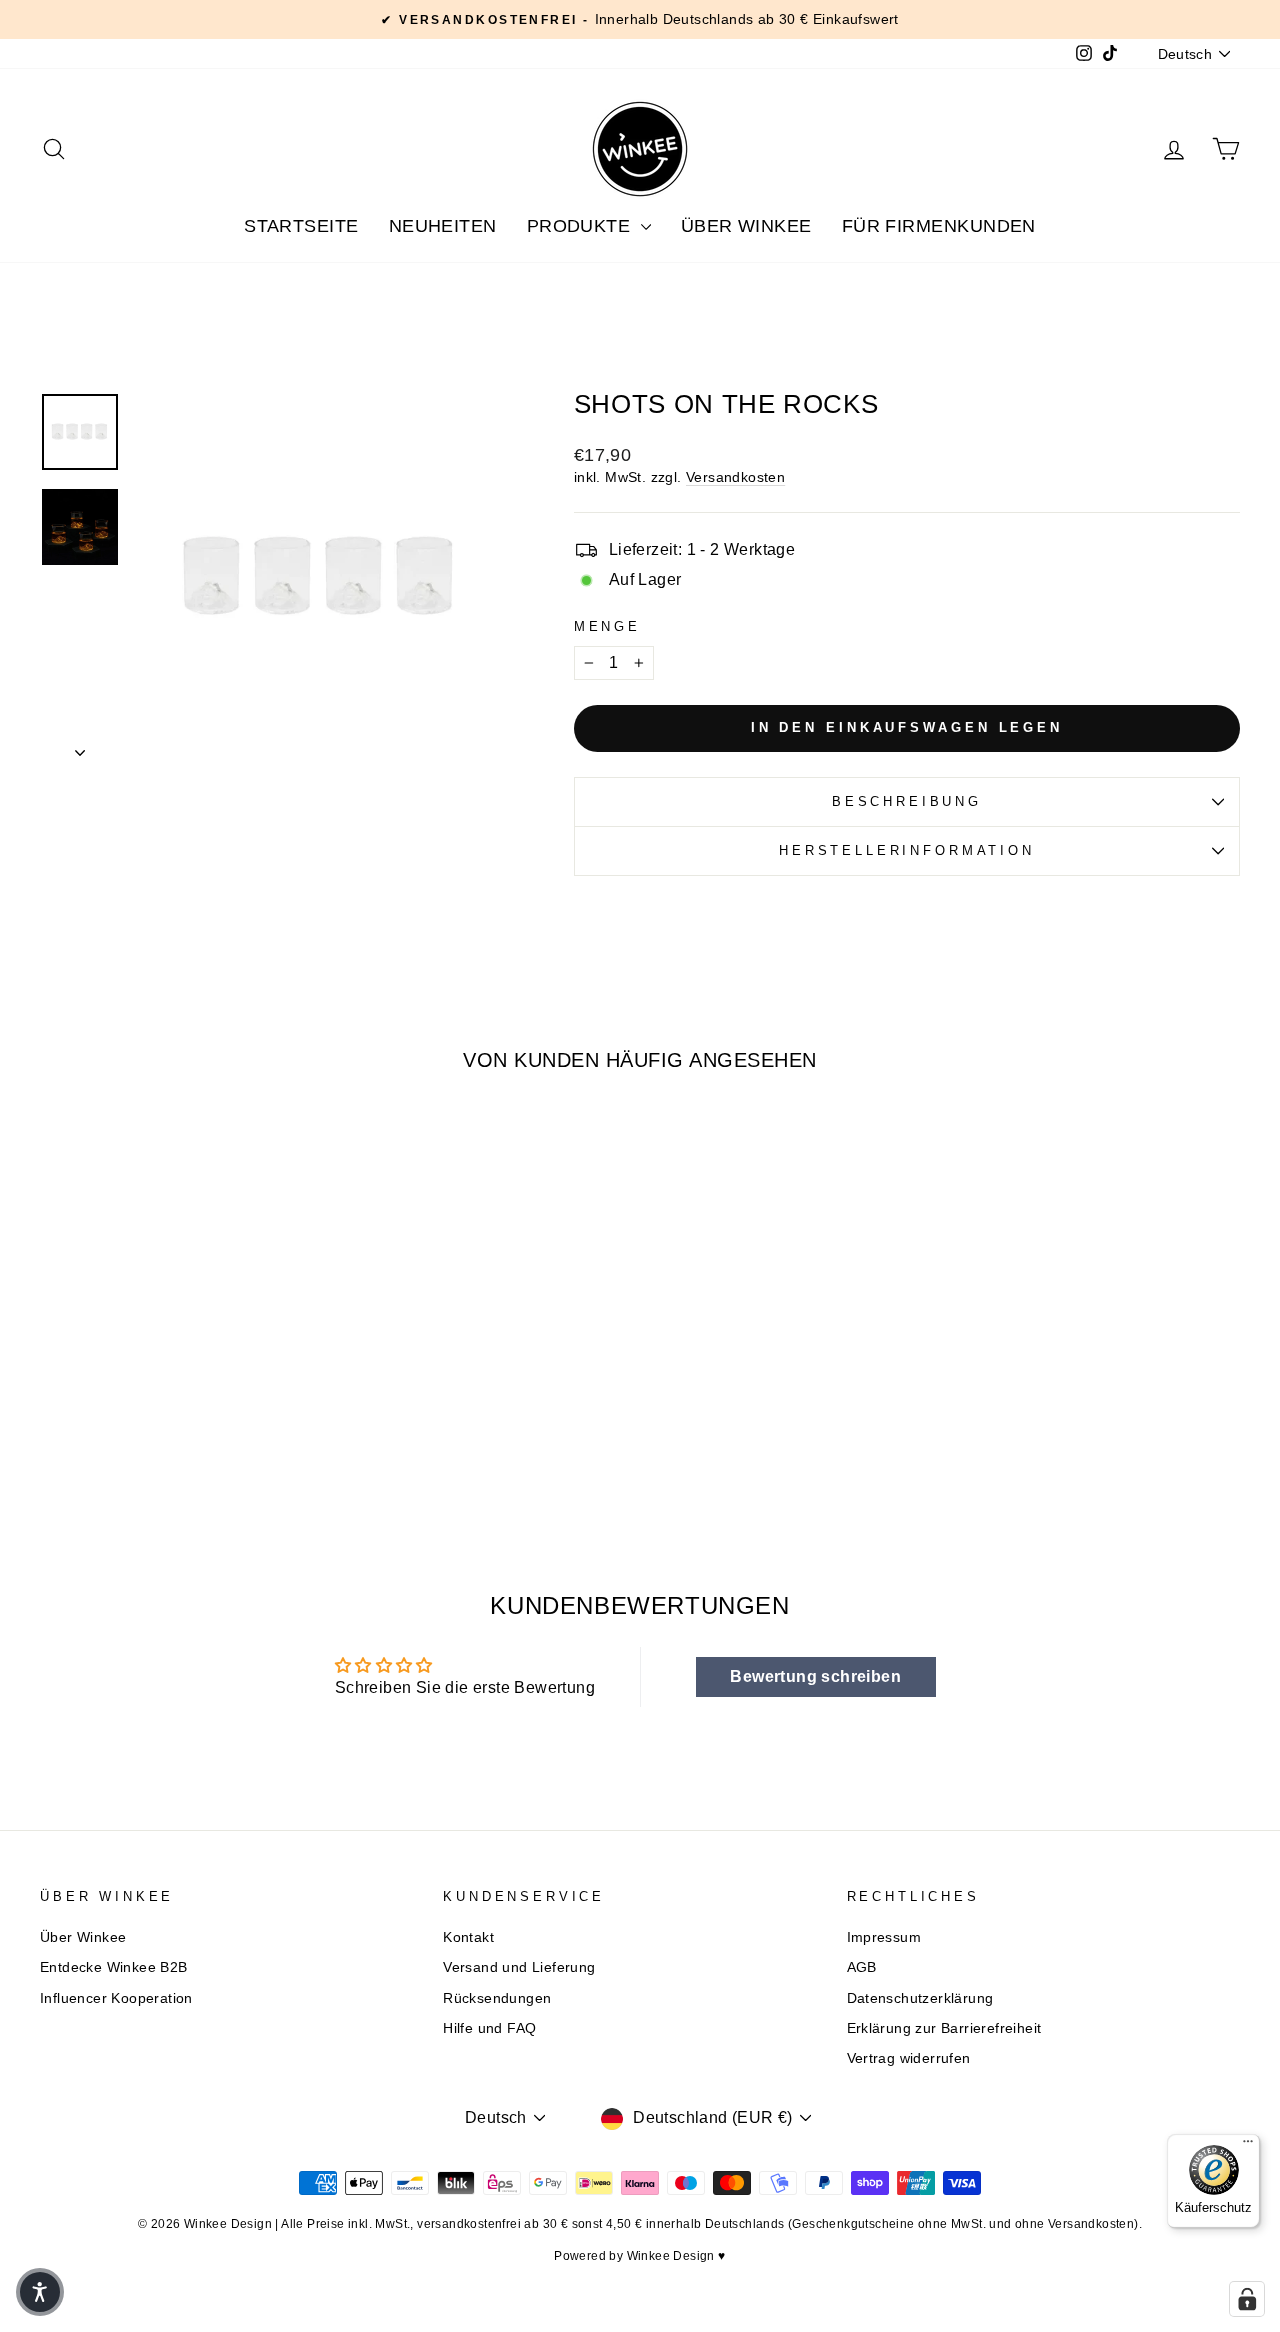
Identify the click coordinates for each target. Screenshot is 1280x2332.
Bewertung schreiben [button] (815, 1676)
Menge (607, 626)
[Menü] (1248, 2146)
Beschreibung (907, 801)
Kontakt (468, 1937)
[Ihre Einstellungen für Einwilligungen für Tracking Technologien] (1247, 2299)
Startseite (301, 226)
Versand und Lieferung (519, 1967)
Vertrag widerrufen (909, 2058)
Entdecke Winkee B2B (114, 1967)
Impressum (884, 1937)
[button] (40, 2292)
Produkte (581, 226)
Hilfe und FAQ (489, 2028)
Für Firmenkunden (939, 226)
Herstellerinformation (907, 850)
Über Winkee (746, 226)
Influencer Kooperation (116, 1998)
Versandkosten (735, 477)
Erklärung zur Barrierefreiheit (944, 2028)
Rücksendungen (497, 1998)
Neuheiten (443, 226)
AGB (862, 1967)
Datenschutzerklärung (920, 1998)
